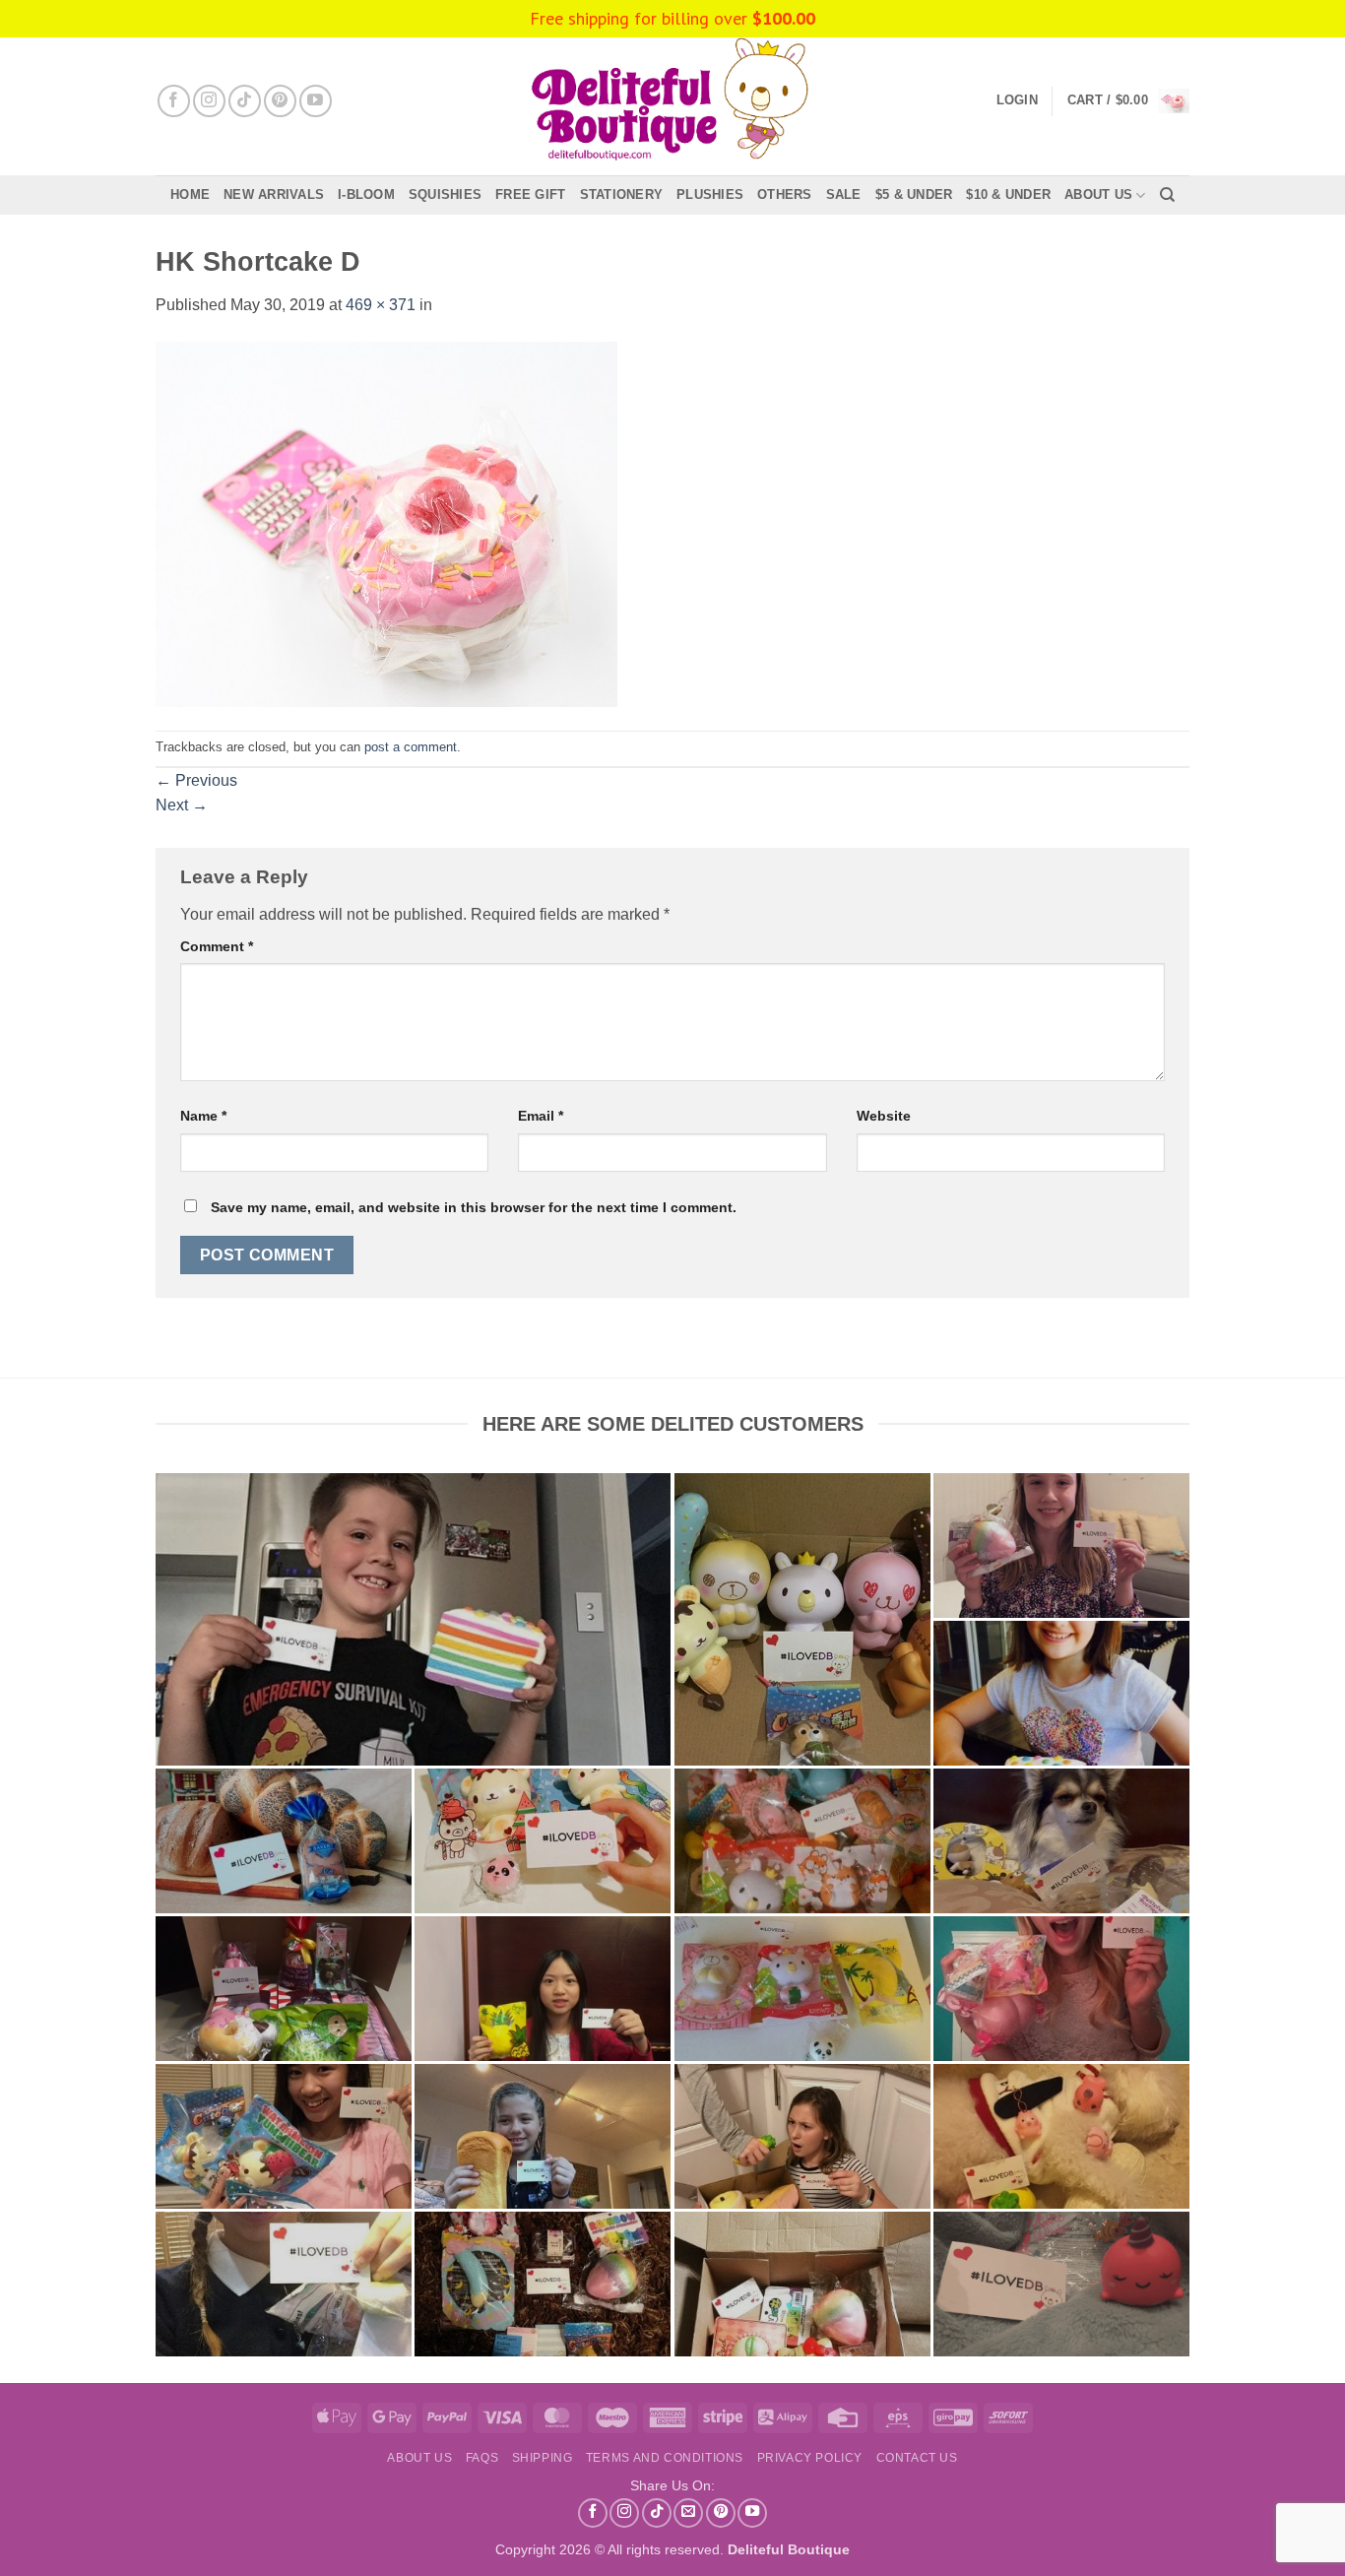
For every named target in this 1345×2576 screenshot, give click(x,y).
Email (541, 1116)
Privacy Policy (810, 2458)
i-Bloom (366, 194)
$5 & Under (914, 194)
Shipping (543, 2458)
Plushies (710, 194)
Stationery (622, 194)
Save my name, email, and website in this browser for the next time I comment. (474, 1207)
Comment (217, 946)
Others (785, 194)
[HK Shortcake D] (386, 523)
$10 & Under (1008, 194)
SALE (844, 194)
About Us (1098, 194)
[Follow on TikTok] (245, 101)
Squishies (445, 194)
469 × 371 (381, 305)
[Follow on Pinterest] (280, 101)
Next (182, 805)
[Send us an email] (688, 2513)
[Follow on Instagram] (209, 101)
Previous (196, 780)
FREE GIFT (530, 194)
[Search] (1167, 195)
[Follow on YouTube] (316, 101)
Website (884, 1116)
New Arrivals (274, 194)
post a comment (411, 747)
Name (203, 1116)
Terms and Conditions (665, 2458)
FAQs (482, 2458)
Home (190, 194)
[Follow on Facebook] (174, 101)
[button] (1128, 101)
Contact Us (917, 2458)
